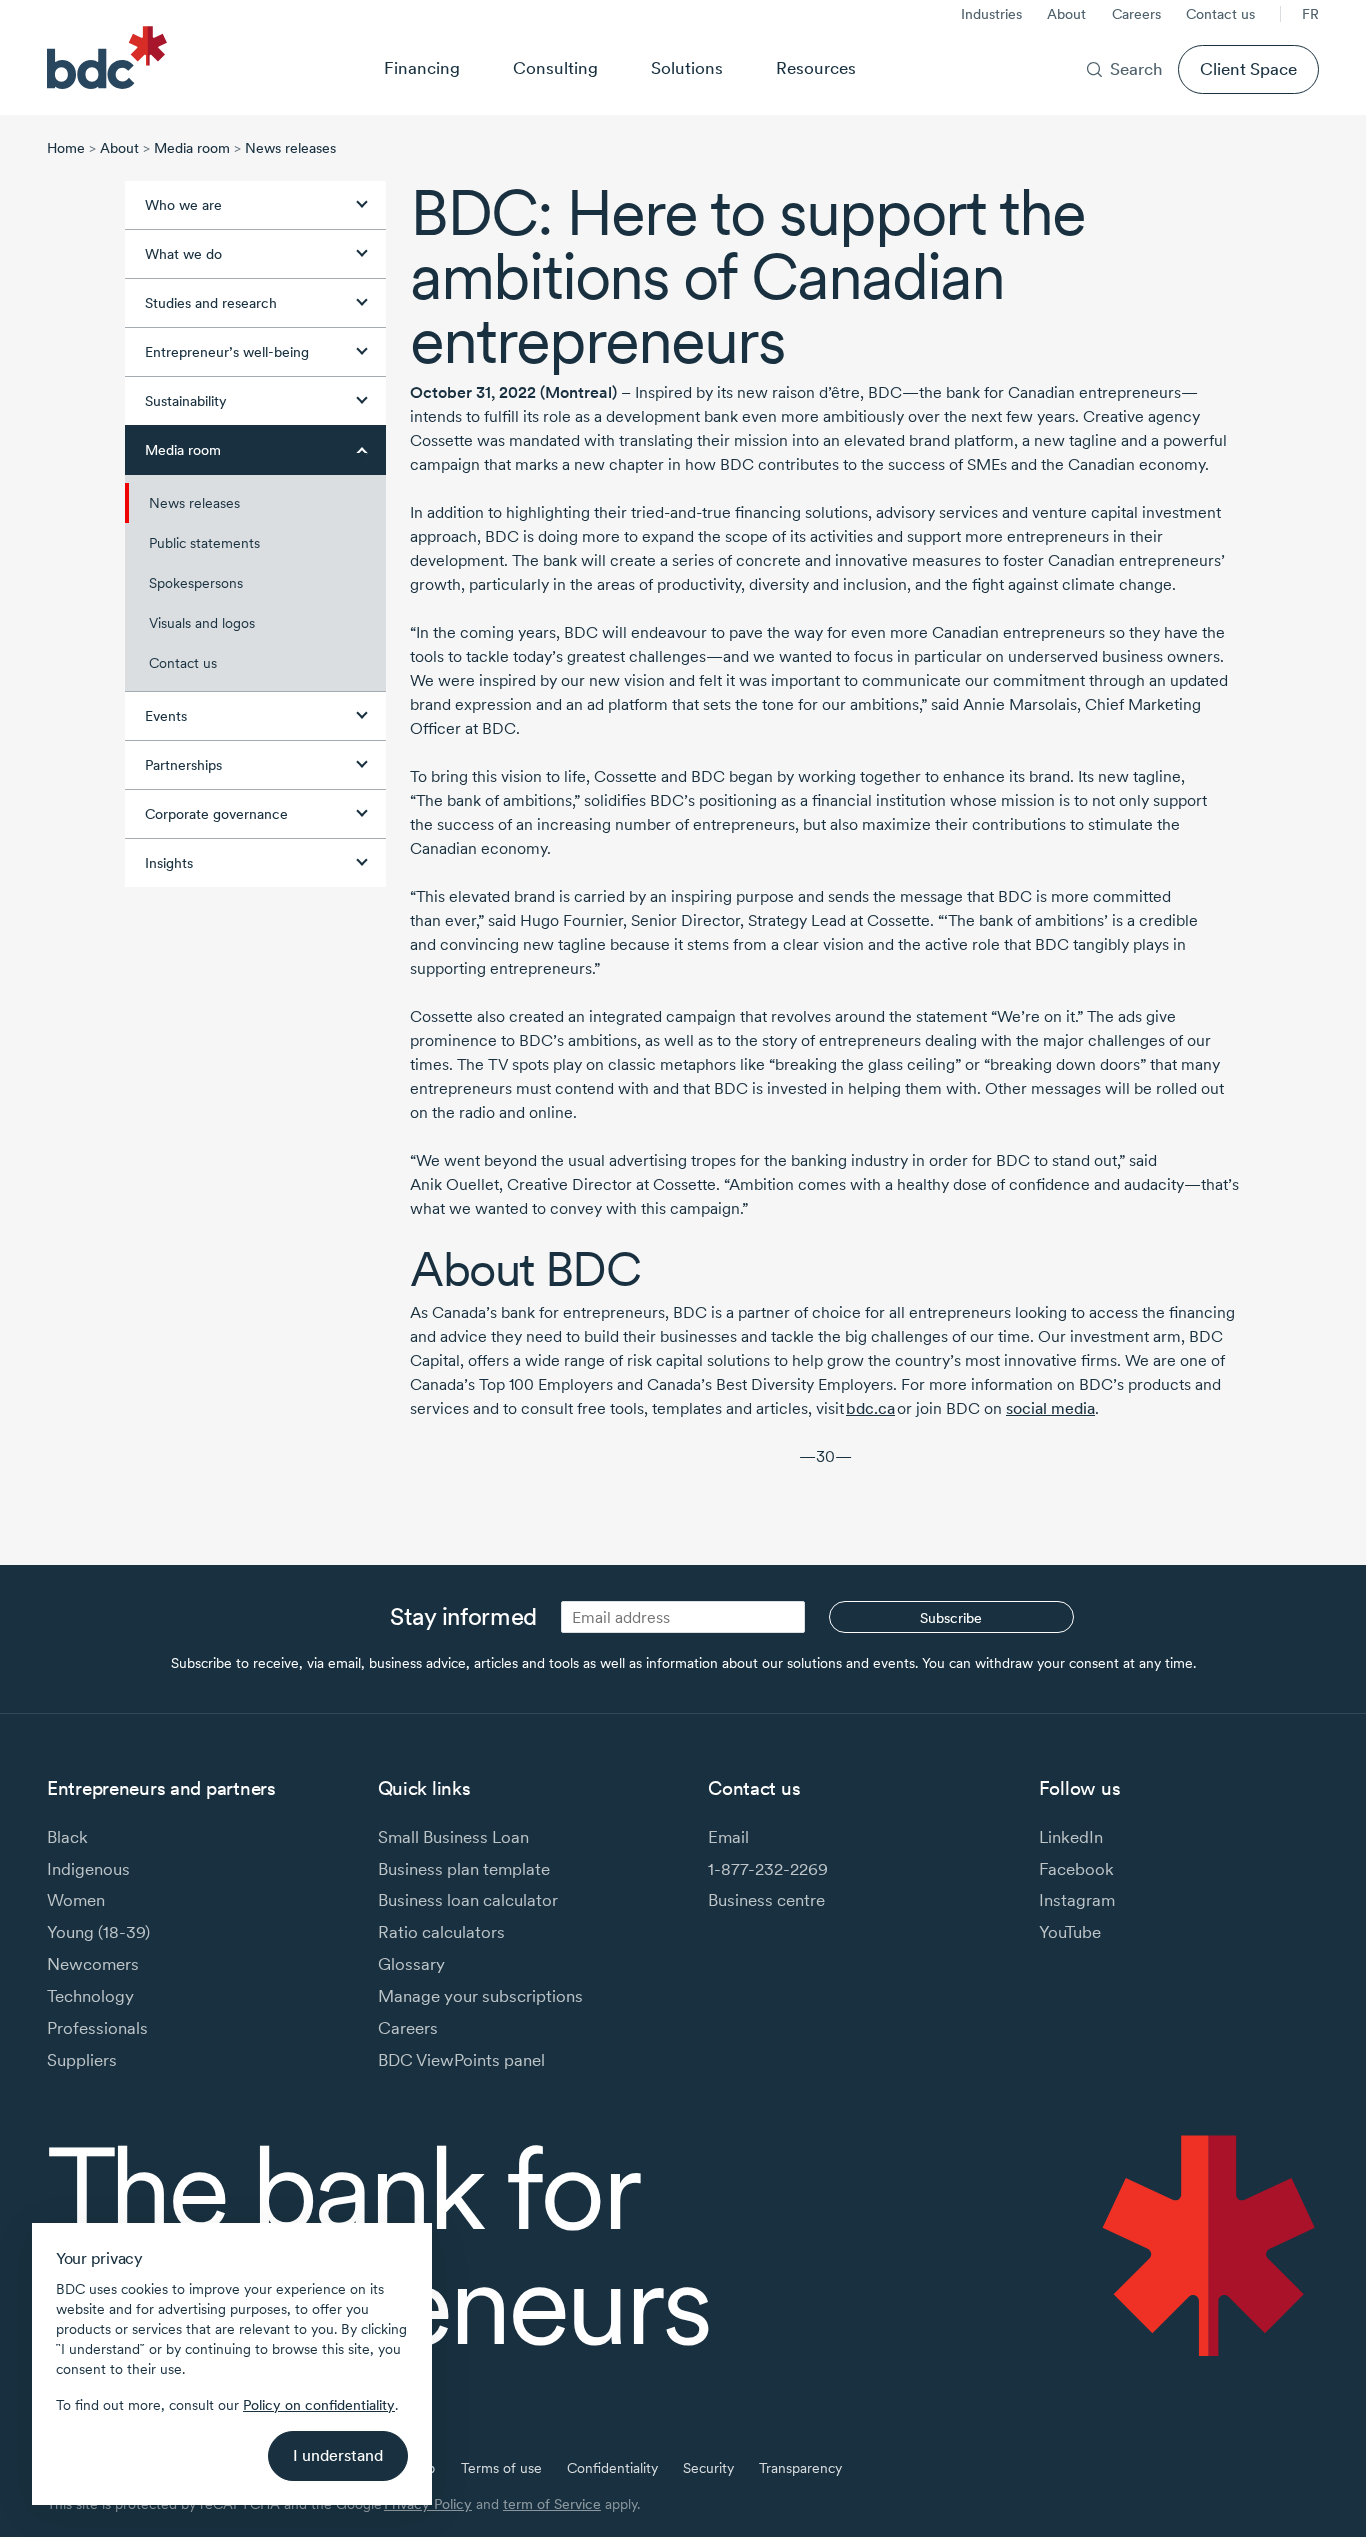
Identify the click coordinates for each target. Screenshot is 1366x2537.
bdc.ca (870, 1408)
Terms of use (501, 2468)
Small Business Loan (453, 1836)
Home (66, 148)
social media (1050, 1408)
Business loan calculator (468, 1899)
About (1066, 14)
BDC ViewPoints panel (461, 2059)
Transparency (800, 2468)
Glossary (411, 1963)
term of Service (552, 2504)
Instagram (1077, 1899)
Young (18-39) (98, 1931)
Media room (192, 148)
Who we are (183, 205)
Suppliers (82, 2059)
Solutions (687, 67)
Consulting (555, 67)
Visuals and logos (202, 623)
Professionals (97, 2027)
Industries (991, 14)
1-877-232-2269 (768, 1868)
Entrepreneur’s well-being (227, 352)
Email (728, 1836)
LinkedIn (1071, 1836)
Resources (816, 67)
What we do (183, 254)
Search (1136, 68)
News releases (290, 148)
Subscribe (951, 1618)
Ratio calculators (441, 1931)
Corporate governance (216, 814)
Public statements (204, 543)
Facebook (1076, 1868)
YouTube (1070, 1931)
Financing (422, 67)
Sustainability (186, 401)
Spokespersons (196, 583)
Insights (169, 863)
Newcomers (93, 1963)
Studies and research (211, 303)
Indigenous (88, 1868)
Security (708, 2468)
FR (1310, 14)
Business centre (766, 1899)
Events (166, 716)
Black (67, 1836)
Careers (1136, 14)
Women (76, 1899)
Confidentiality (612, 2468)
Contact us (1220, 14)
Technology (90, 1995)
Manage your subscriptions (480, 1995)
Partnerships (183, 765)
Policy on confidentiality (319, 2405)
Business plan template (464, 1868)
